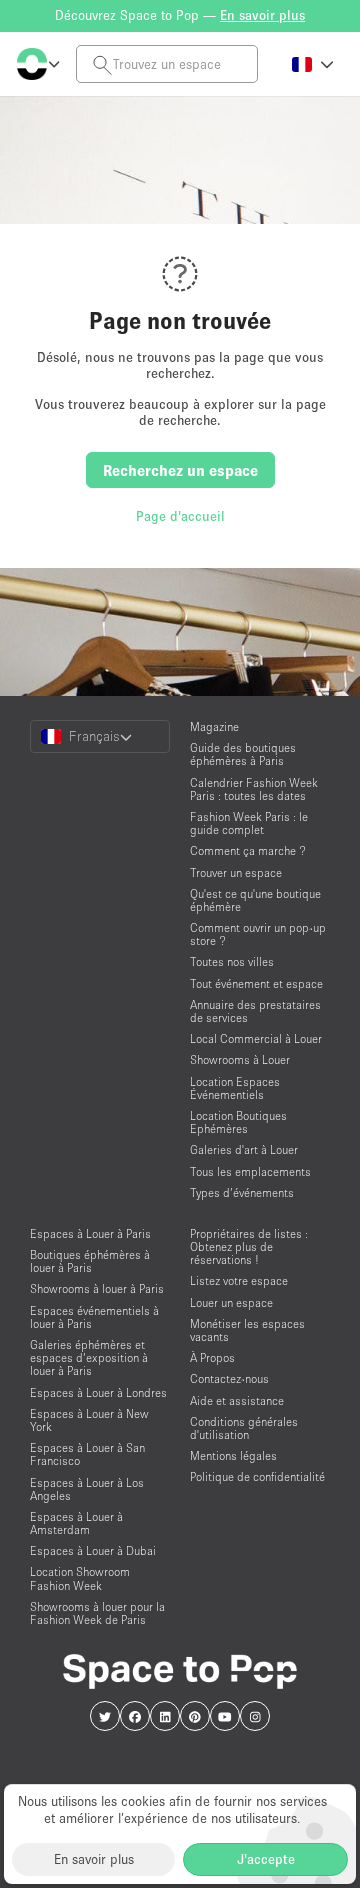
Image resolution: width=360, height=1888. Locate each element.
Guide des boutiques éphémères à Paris (243, 754)
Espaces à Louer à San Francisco (87, 1454)
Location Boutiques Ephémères (238, 1122)
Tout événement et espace (256, 983)
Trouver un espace (236, 872)
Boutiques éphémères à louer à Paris (90, 1261)
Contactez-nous (229, 1378)
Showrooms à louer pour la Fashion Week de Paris (97, 1613)
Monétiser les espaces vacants (247, 1330)
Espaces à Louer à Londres (98, 1392)
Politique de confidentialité (257, 1476)
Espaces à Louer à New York (89, 1420)
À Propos (212, 1357)
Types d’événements (242, 1192)
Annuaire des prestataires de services (255, 1011)
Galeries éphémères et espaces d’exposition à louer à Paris (89, 1357)
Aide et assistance (237, 1400)
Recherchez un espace (180, 470)
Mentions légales (233, 1455)
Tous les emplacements (250, 1171)
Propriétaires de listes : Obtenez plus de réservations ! (249, 1246)
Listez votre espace (239, 1280)
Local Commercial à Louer (256, 1038)
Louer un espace (231, 1302)
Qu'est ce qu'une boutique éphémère (255, 900)
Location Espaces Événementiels (235, 1088)
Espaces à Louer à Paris (90, 1233)
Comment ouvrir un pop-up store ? (258, 934)
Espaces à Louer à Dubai (93, 1550)
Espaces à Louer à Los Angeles (87, 1489)
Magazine (214, 726)
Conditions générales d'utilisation (244, 1428)
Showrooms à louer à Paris (97, 1288)
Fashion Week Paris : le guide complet (249, 823)
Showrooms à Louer (240, 1059)
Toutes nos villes (232, 961)
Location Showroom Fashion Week (80, 1578)
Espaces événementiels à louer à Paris (94, 1317)
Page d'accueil (180, 516)
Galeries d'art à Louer (244, 1149)
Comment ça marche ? (248, 850)
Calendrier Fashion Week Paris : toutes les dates (254, 789)
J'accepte (266, 1859)
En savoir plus (94, 1859)
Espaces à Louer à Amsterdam (76, 1523)
